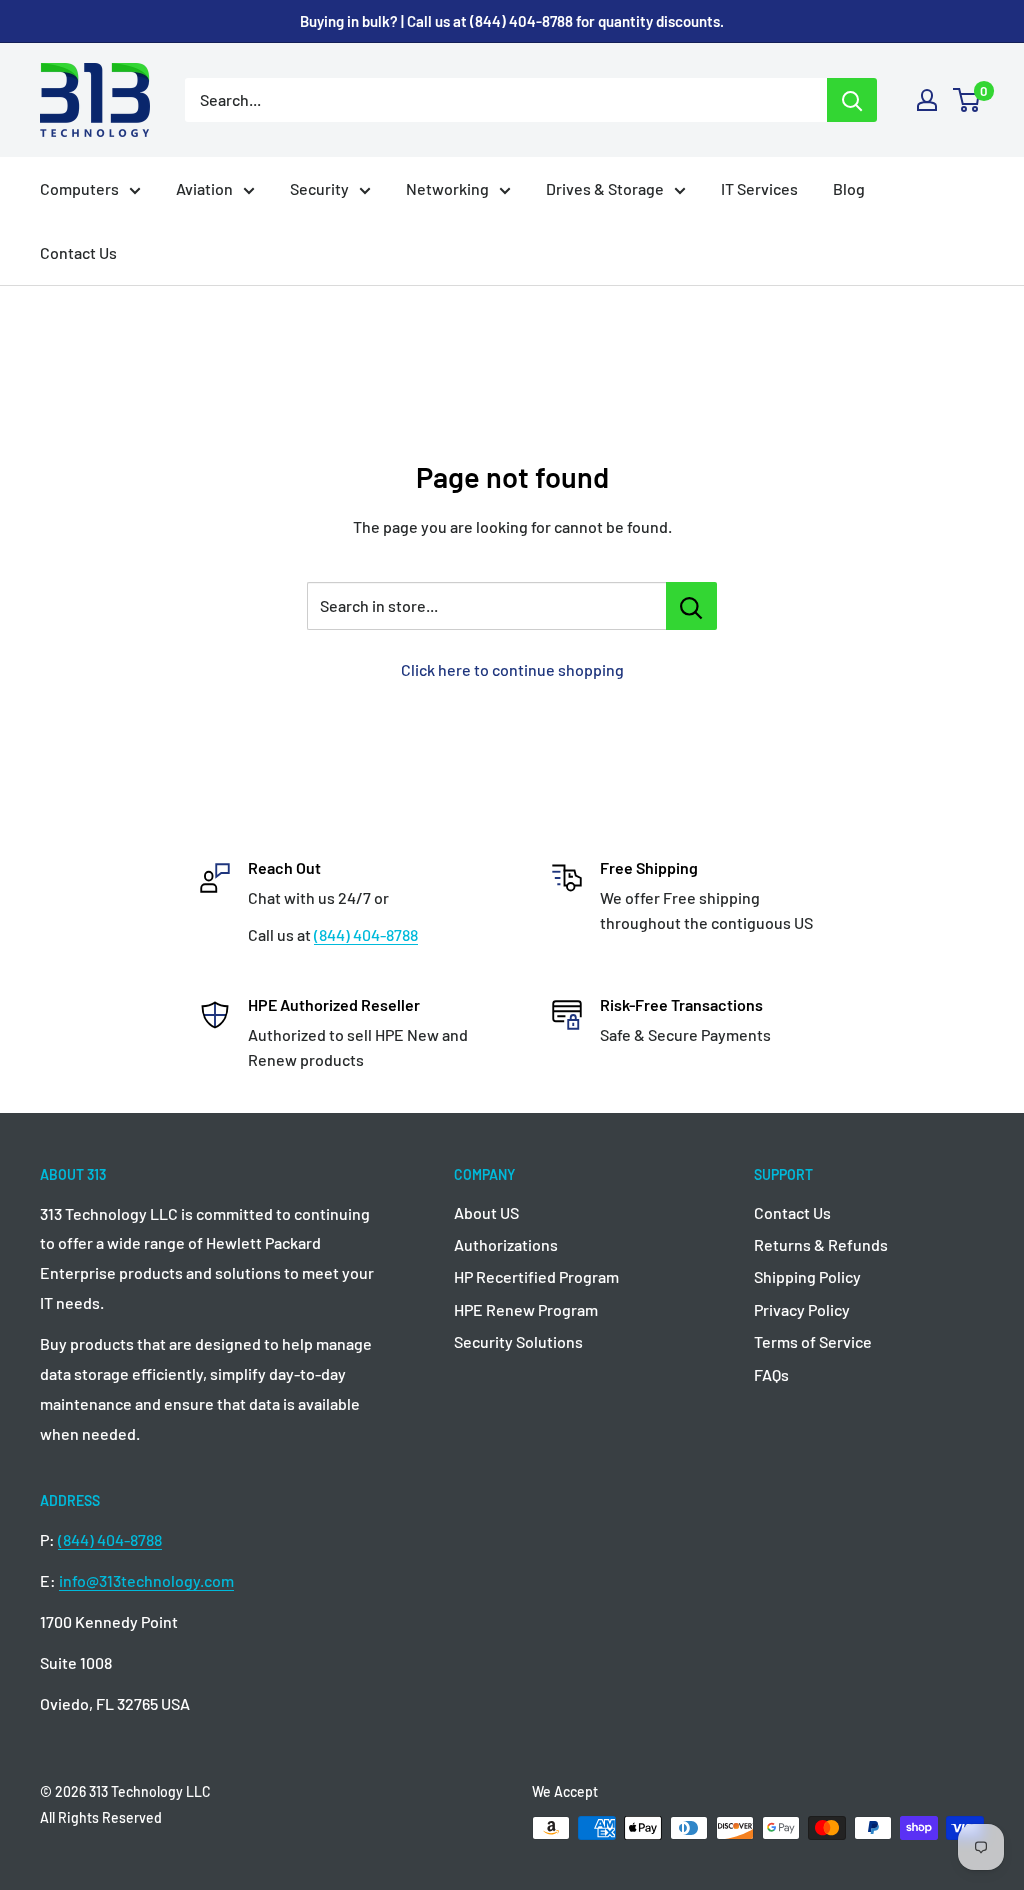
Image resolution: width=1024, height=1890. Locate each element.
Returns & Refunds (821, 1244)
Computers (79, 188)
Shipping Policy (807, 1276)
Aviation (204, 188)
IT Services (759, 188)
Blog (849, 188)
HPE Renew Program (526, 1309)
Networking (447, 188)
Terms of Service (813, 1341)
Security (319, 188)
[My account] (927, 100)
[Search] (852, 100)
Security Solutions (518, 1341)
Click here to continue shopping (512, 669)
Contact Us (78, 252)
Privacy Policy (802, 1309)
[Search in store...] (691, 606)
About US (486, 1212)
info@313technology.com (146, 1580)
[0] (967, 100)
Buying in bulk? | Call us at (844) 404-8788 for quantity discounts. (512, 21)
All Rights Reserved (101, 1817)
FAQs (771, 1374)
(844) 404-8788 (366, 934)
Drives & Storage (605, 188)
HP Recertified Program (536, 1276)
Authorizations (506, 1244)
